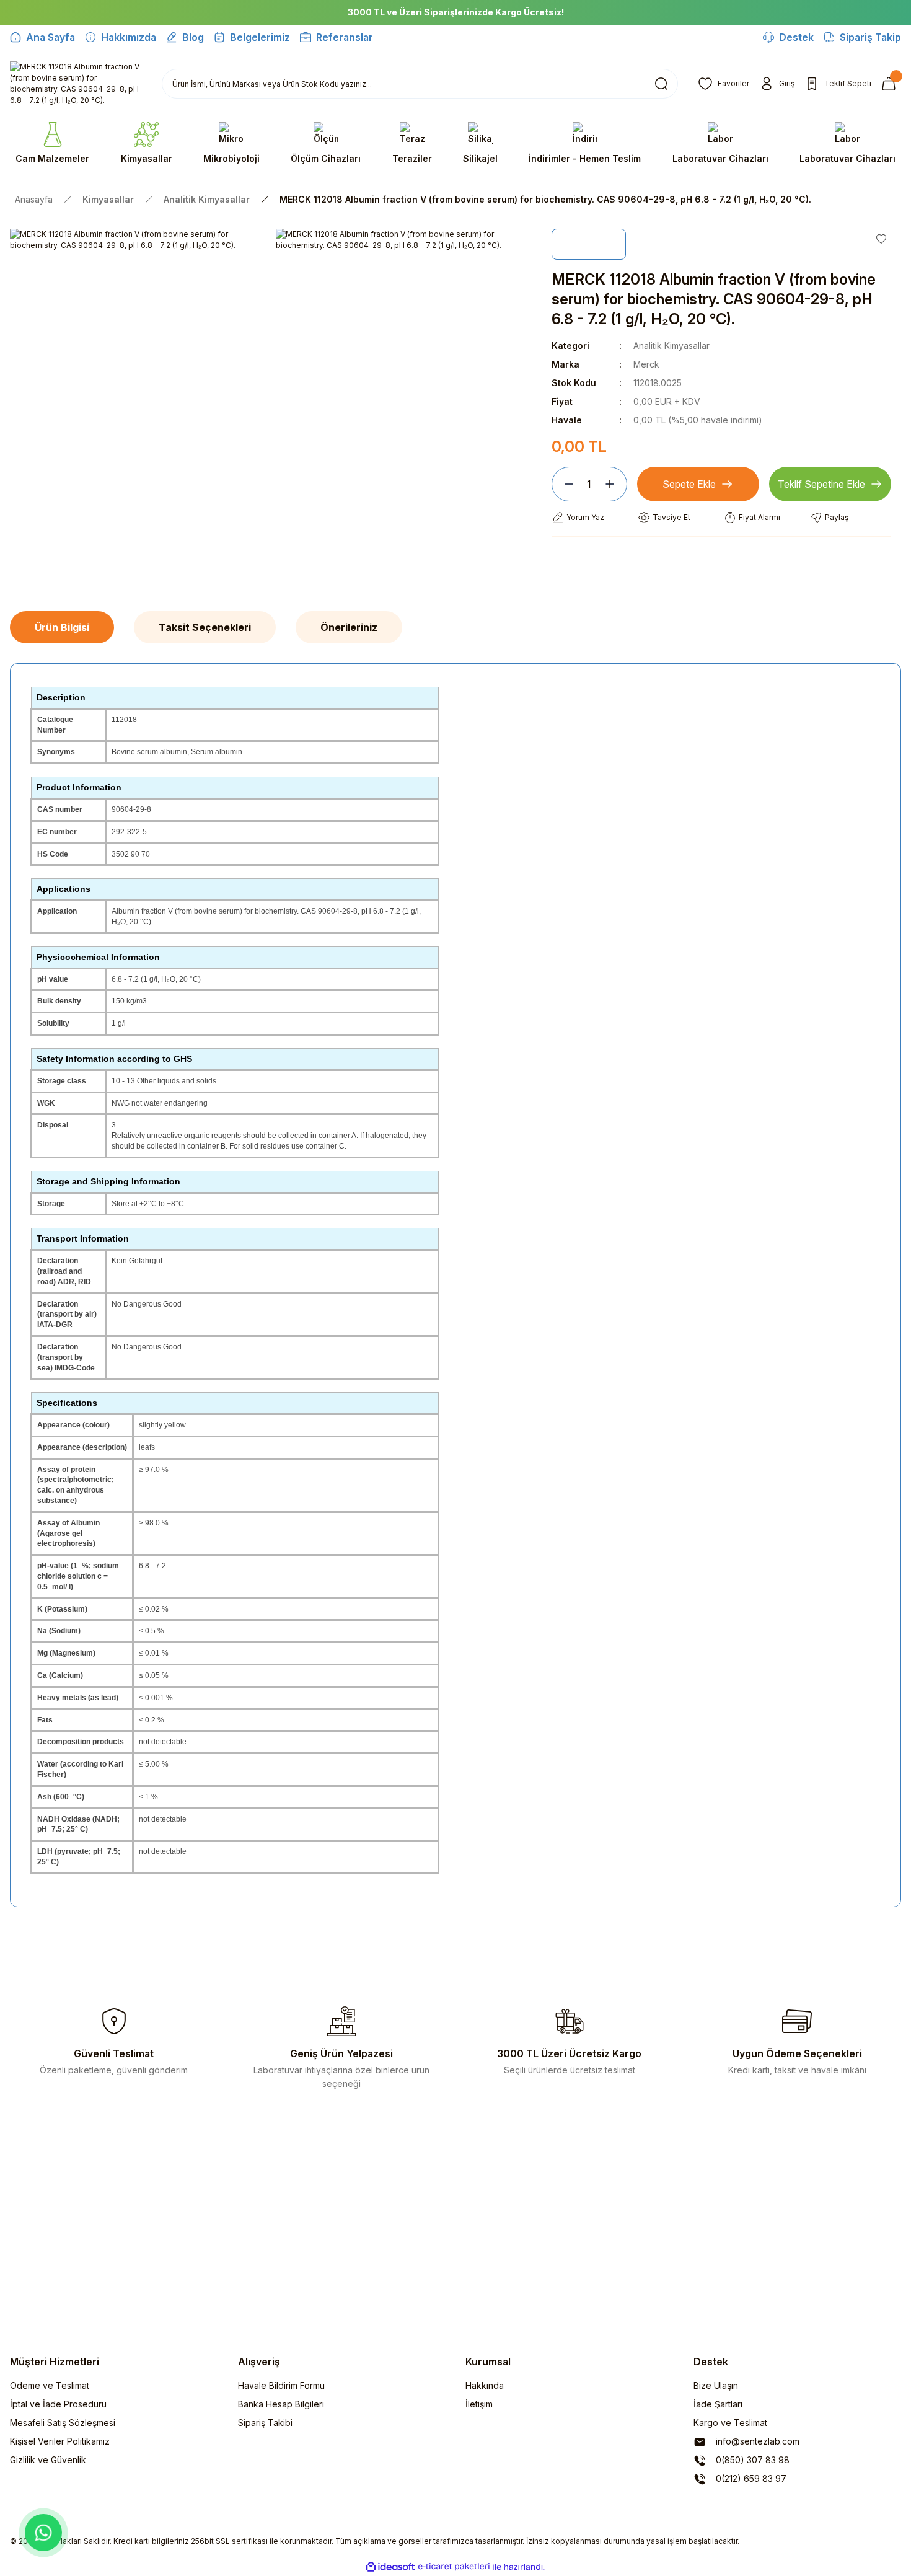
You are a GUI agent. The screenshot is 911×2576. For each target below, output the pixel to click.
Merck (646, 364)
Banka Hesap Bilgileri (281, 2404)
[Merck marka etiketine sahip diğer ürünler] (589, 244)
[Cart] (891, 84)
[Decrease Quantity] (564, 484)
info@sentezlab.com (756, 2441)
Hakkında (485, 2385)
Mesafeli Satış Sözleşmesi (63, 2423)
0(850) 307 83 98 (751, 2460)
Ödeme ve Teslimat (50, 2385)
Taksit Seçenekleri (205, 627)
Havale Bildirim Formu (281, 2385)
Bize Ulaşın (716, 2385)
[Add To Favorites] (881, 239)
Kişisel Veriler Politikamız (60, 2441)
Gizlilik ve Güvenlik (48, 2460)
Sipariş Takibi (265, 2423)
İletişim (479, 2404)
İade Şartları (718, 2404)
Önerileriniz (349, 627)
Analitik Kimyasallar (671, 346)
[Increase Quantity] (615, 484)
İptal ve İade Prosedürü (58, 2404)
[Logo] (76, 84)
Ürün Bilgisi (62, 627)
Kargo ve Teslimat (730, 2423)
